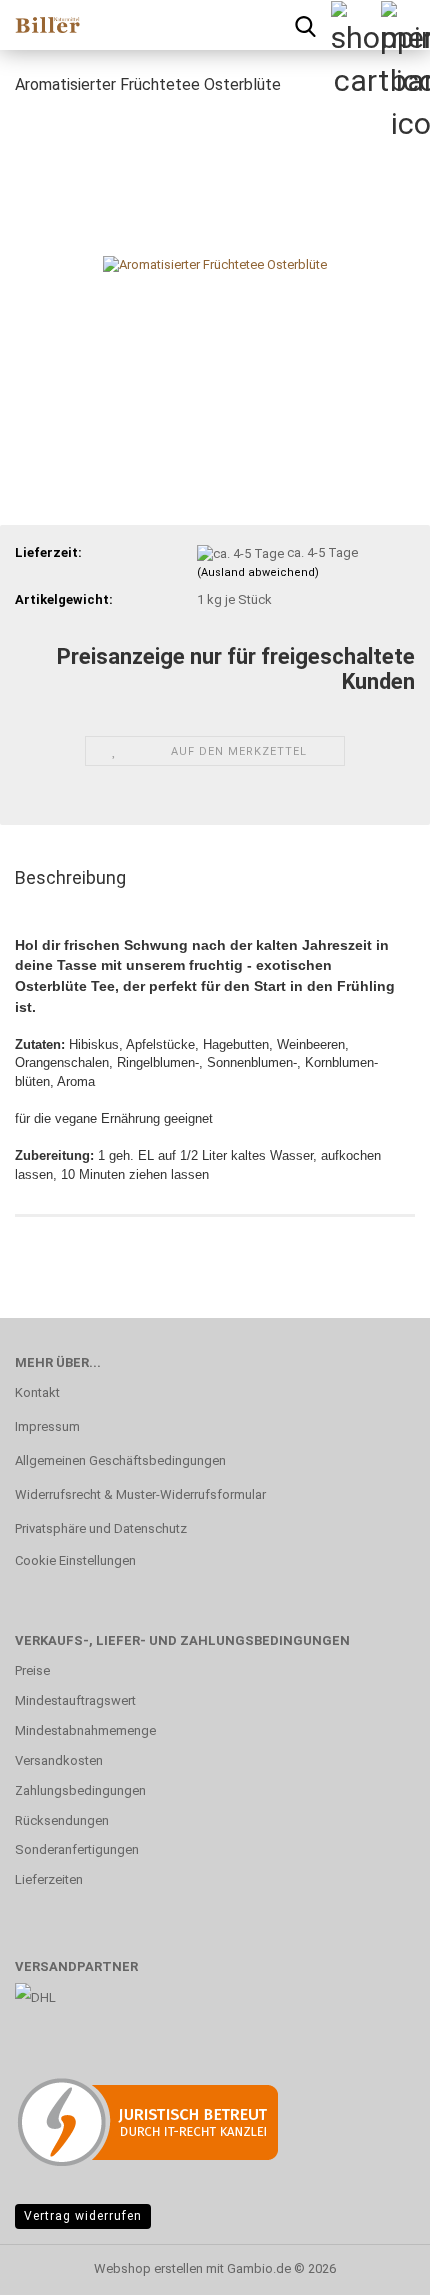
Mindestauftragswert (75, 1700)
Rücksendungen (62, 1820)
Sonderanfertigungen (77, 1849)
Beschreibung (70, 877)
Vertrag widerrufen (83, 2216)
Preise (32, 1670)
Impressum (47, 1426)
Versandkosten (59, 1760)
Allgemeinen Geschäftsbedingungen (120, 1460)
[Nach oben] (375, 2265)
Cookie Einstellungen (75, 1560)
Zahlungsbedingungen (80, 1790)
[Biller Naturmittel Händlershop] (40, 25)
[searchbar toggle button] (305, 25)
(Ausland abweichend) (258, 572)
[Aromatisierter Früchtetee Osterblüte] (215, 263)
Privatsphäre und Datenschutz (101, 1528)
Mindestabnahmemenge (85, 1730)
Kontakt (37, 1392)
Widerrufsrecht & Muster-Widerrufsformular (140, 1494)
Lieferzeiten (49, 1879)
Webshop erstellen (148, 2268)
